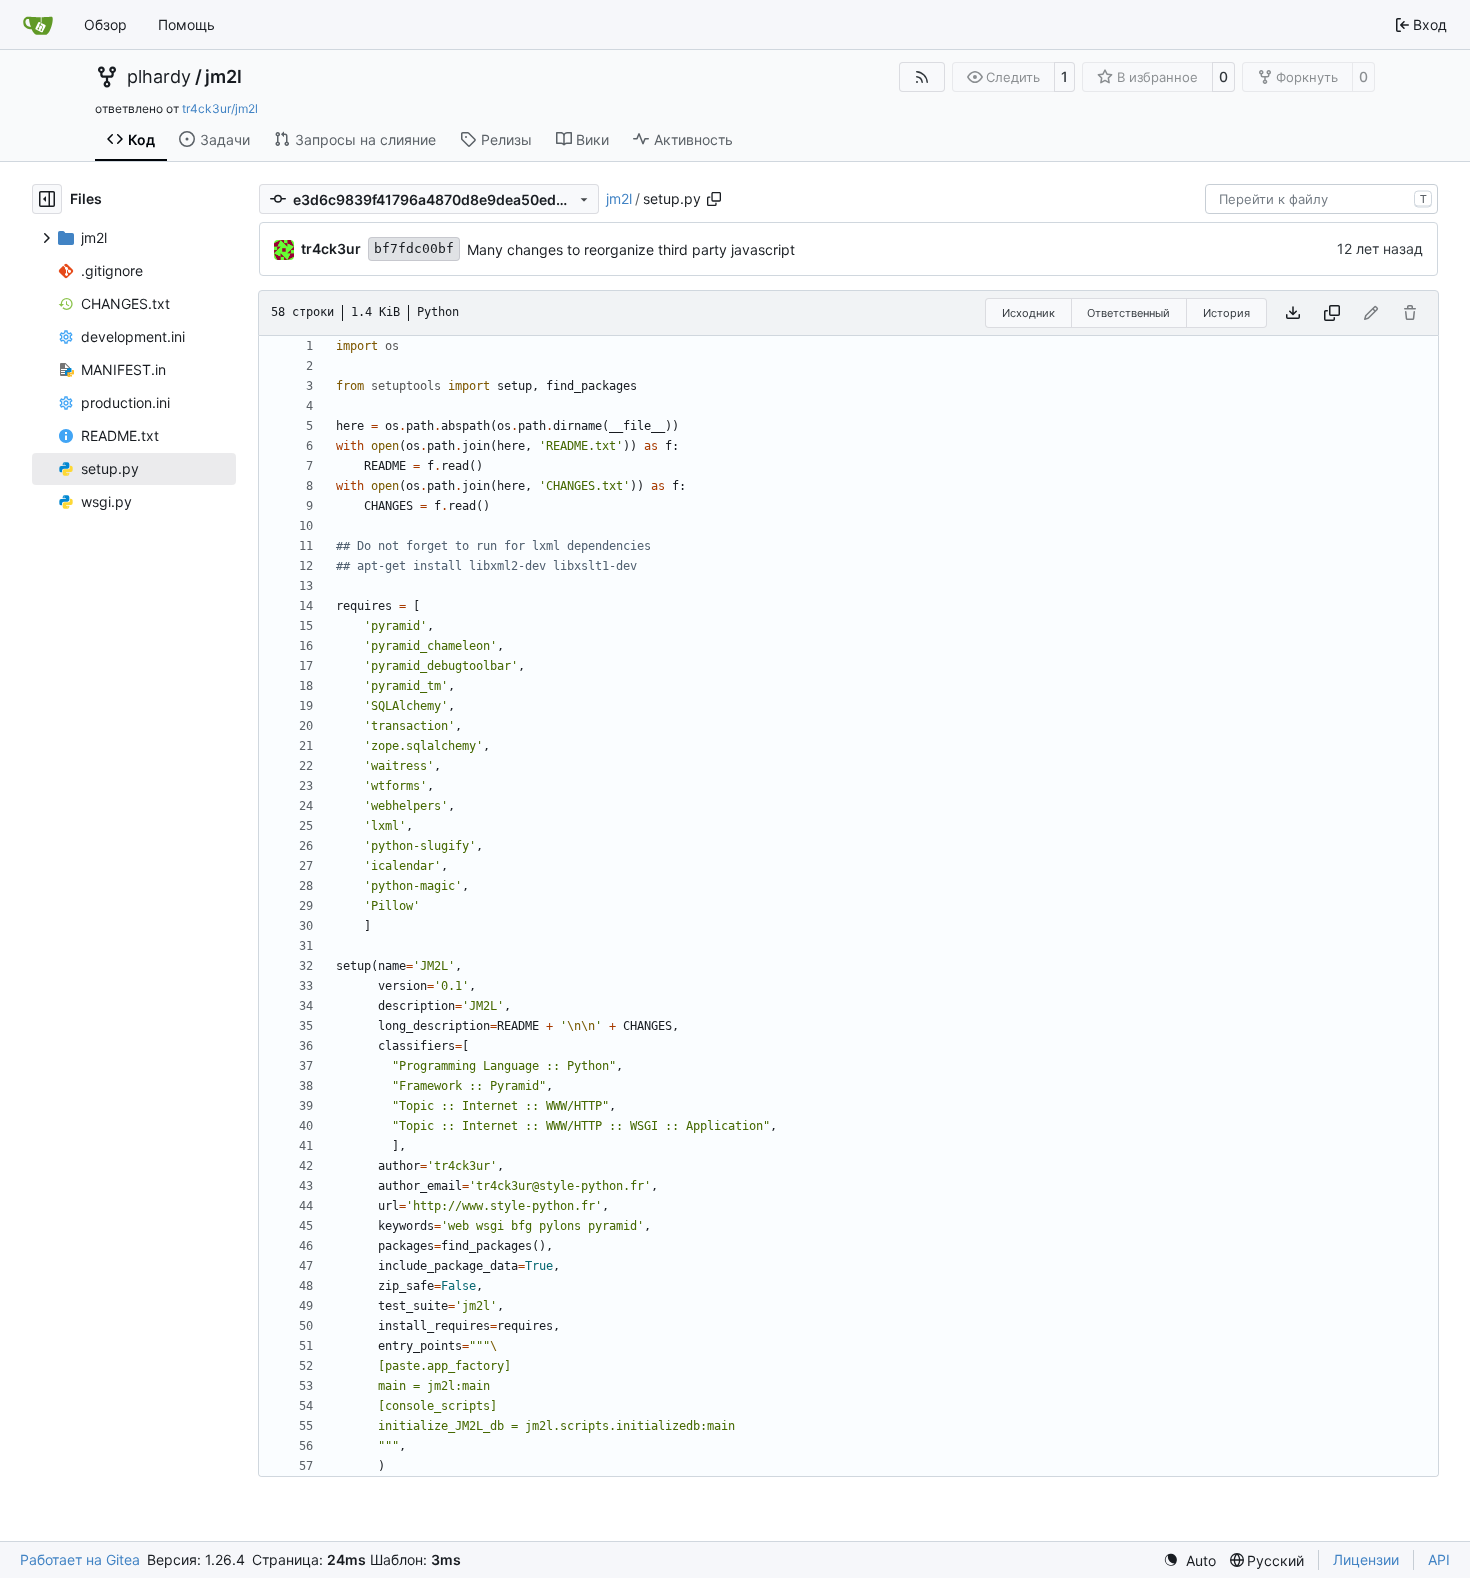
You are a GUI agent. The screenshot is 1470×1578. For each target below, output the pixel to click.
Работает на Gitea (80, 1559)
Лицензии (1366, 1559)
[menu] (1189, 1560)
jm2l (223, 77)
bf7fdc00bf (414, 248)
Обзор (105, 24)
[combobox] (1321, 199)
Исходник (1028, 313)
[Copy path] (714, 199)
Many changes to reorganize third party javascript (631, 249)
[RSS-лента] (922, 77)
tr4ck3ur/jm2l (220, 108)
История (1226, 313)
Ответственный (1128, 313)
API (1439, 1559)
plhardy (159, 77)
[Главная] (38, 25)
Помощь (186, 24)
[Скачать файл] (1293, 313)
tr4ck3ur (331, 248)
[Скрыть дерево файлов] (47, 199)
